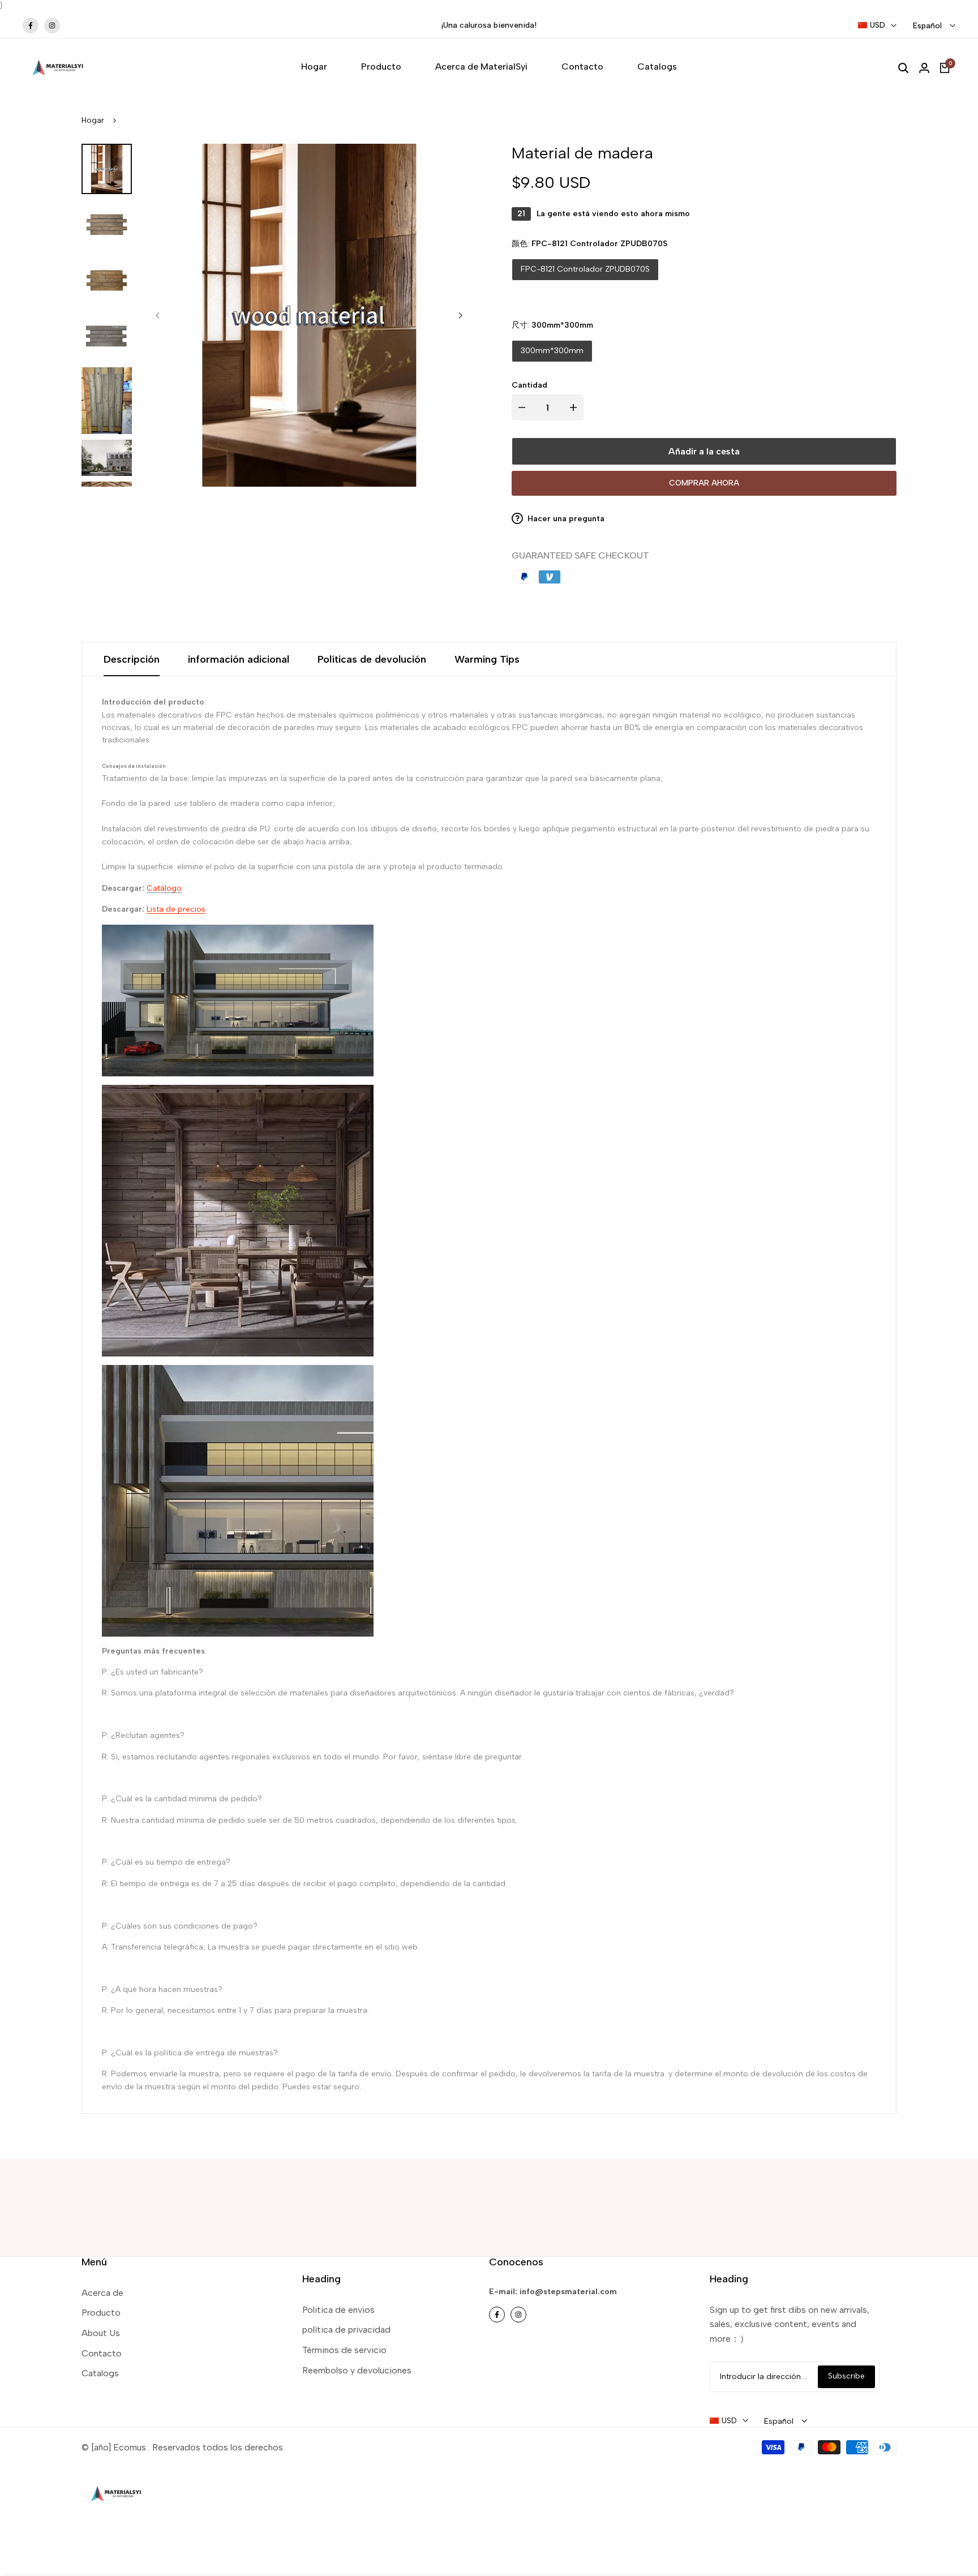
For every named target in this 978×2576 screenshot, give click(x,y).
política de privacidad (346, 2330)
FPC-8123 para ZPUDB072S (572, 297)
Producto (101, 2313)
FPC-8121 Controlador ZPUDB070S (585, 269)
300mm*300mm (552, 351)
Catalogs (100, 2373)
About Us (101, 2333)
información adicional (239, 659)
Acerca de (102, 2293)
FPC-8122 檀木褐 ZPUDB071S (727, 269)
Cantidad (529, 385)
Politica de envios (338, 2310)
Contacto (102, 2353)
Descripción (132, 659)
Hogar (93, 120)
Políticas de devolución (372, 659)
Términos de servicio (344, 2350)
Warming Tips (487, 659)
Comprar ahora (704, 483)
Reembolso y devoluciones (357, 2370)
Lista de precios (176, 909)
